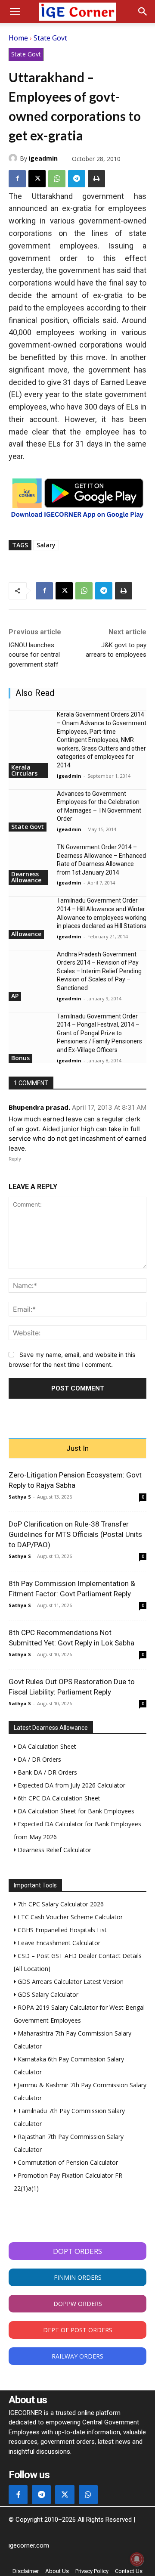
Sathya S (20, 1497)
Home (18, 38)
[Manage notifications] (137, 2559)
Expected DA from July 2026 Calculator (71, 1785)
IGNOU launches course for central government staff (34, 655)
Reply (15, 1159)
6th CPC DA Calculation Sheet (58, 1798)
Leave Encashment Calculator (58, 1943)
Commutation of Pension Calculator (67, 2162)
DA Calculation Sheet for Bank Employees (75, 1811)
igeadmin (43, 158)
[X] (37, 179)
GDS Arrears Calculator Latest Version (70, 1982)
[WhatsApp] (57, 179)
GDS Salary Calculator (47, 1994)
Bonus (20, 1058)
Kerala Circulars (24, 770)
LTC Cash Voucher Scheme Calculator (69, 1917)
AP (15, 996)
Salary (46, 545)
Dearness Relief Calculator (54, 1850)
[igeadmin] (14, 158)
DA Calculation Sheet (46, 1746)
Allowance (26, 934)
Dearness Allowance (26, 877)
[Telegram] (77, 179)
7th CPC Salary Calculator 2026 (60, 1904)
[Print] (96, 179)
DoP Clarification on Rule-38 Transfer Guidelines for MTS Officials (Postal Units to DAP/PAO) (75, 1534)
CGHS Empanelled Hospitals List (61, 1930)
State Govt (50, 38)
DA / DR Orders (39, 1759)
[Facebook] (17, 179)
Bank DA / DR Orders (46, 1772)
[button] (15, 12)
